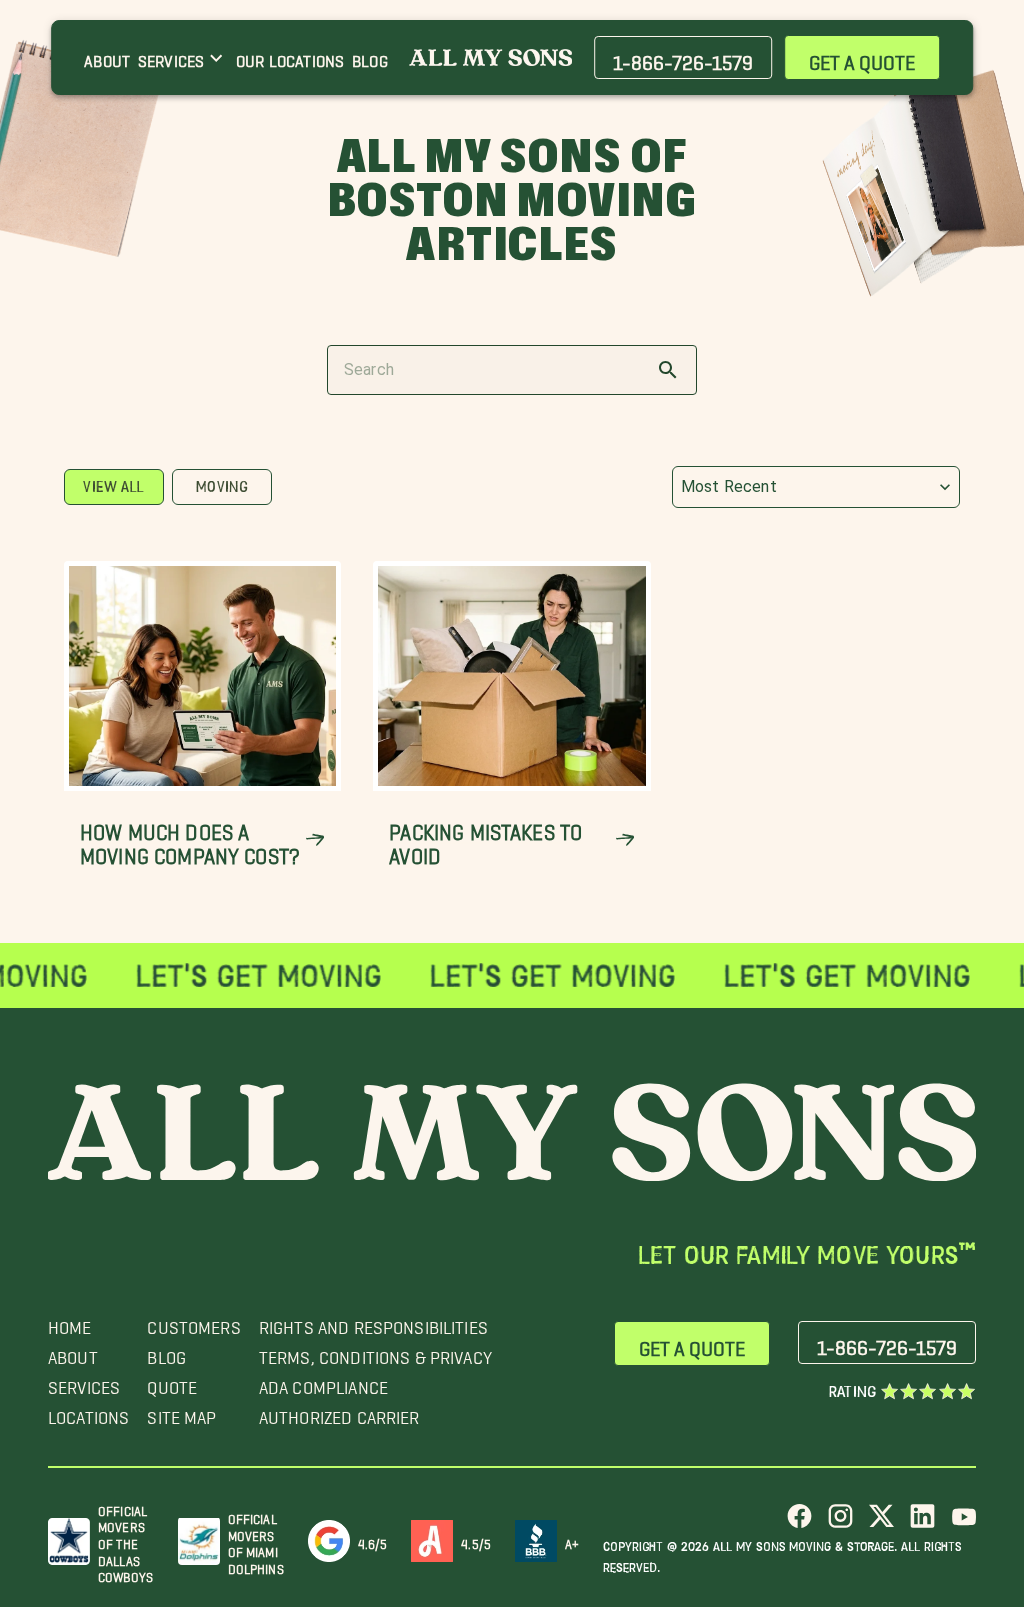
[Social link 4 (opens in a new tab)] (922, 1523)
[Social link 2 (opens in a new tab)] (840, 1523)
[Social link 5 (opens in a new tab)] (963, 1523)
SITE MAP (181, 1412)
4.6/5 (373, 1540)
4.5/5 (476, 1540)
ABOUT (73, 1352)
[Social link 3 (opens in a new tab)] (881, 1523)
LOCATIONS (88, 1412)
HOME (70, 1322)
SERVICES (84, 1382)
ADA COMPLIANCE (323, 1382)
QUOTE (172, 1382)
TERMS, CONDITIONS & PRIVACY (375, 1352)
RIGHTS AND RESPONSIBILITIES (373, 1322)
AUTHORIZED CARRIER (339, 1412)
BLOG (166, 1352)
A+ (572, 1540)
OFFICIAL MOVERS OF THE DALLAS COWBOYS (125, 1541)
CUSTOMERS (193, 1322)
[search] (668, 370)
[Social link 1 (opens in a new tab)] (799, 1523)
